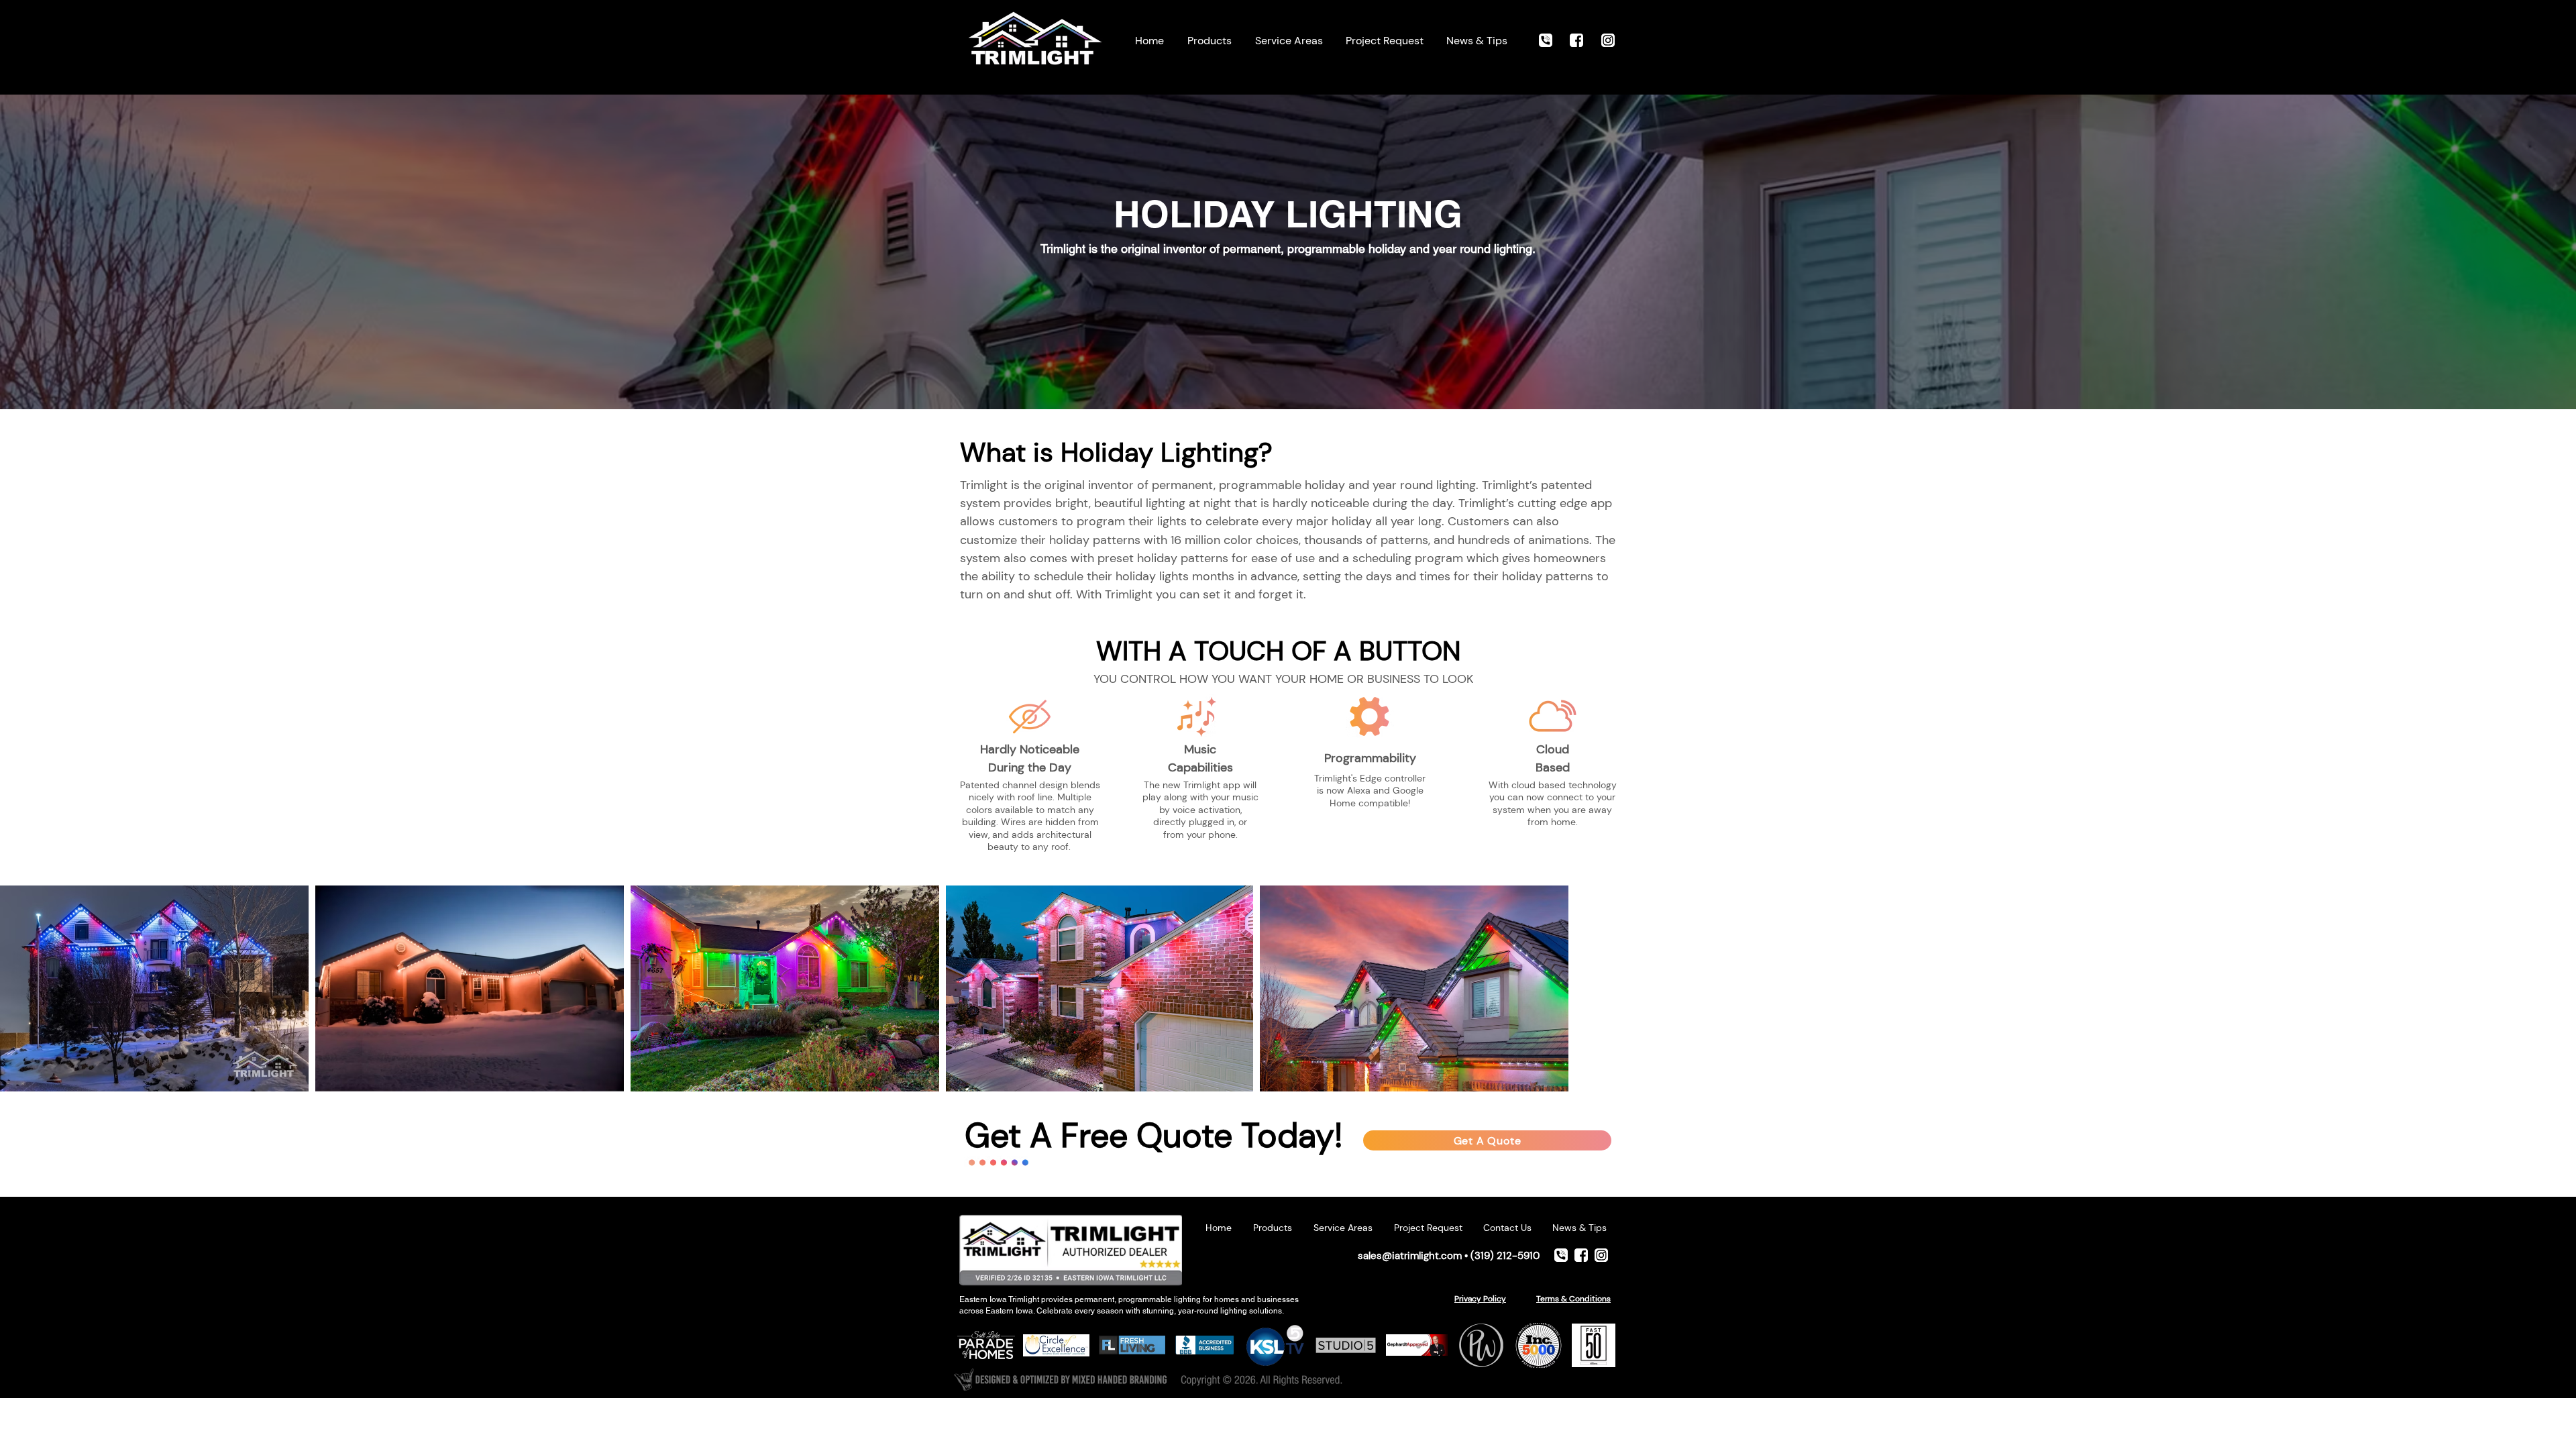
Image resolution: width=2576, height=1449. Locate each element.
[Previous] (95, 243)
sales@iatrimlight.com (1410, 1256)
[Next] (2481, 243)
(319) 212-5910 (1505, 1256)
